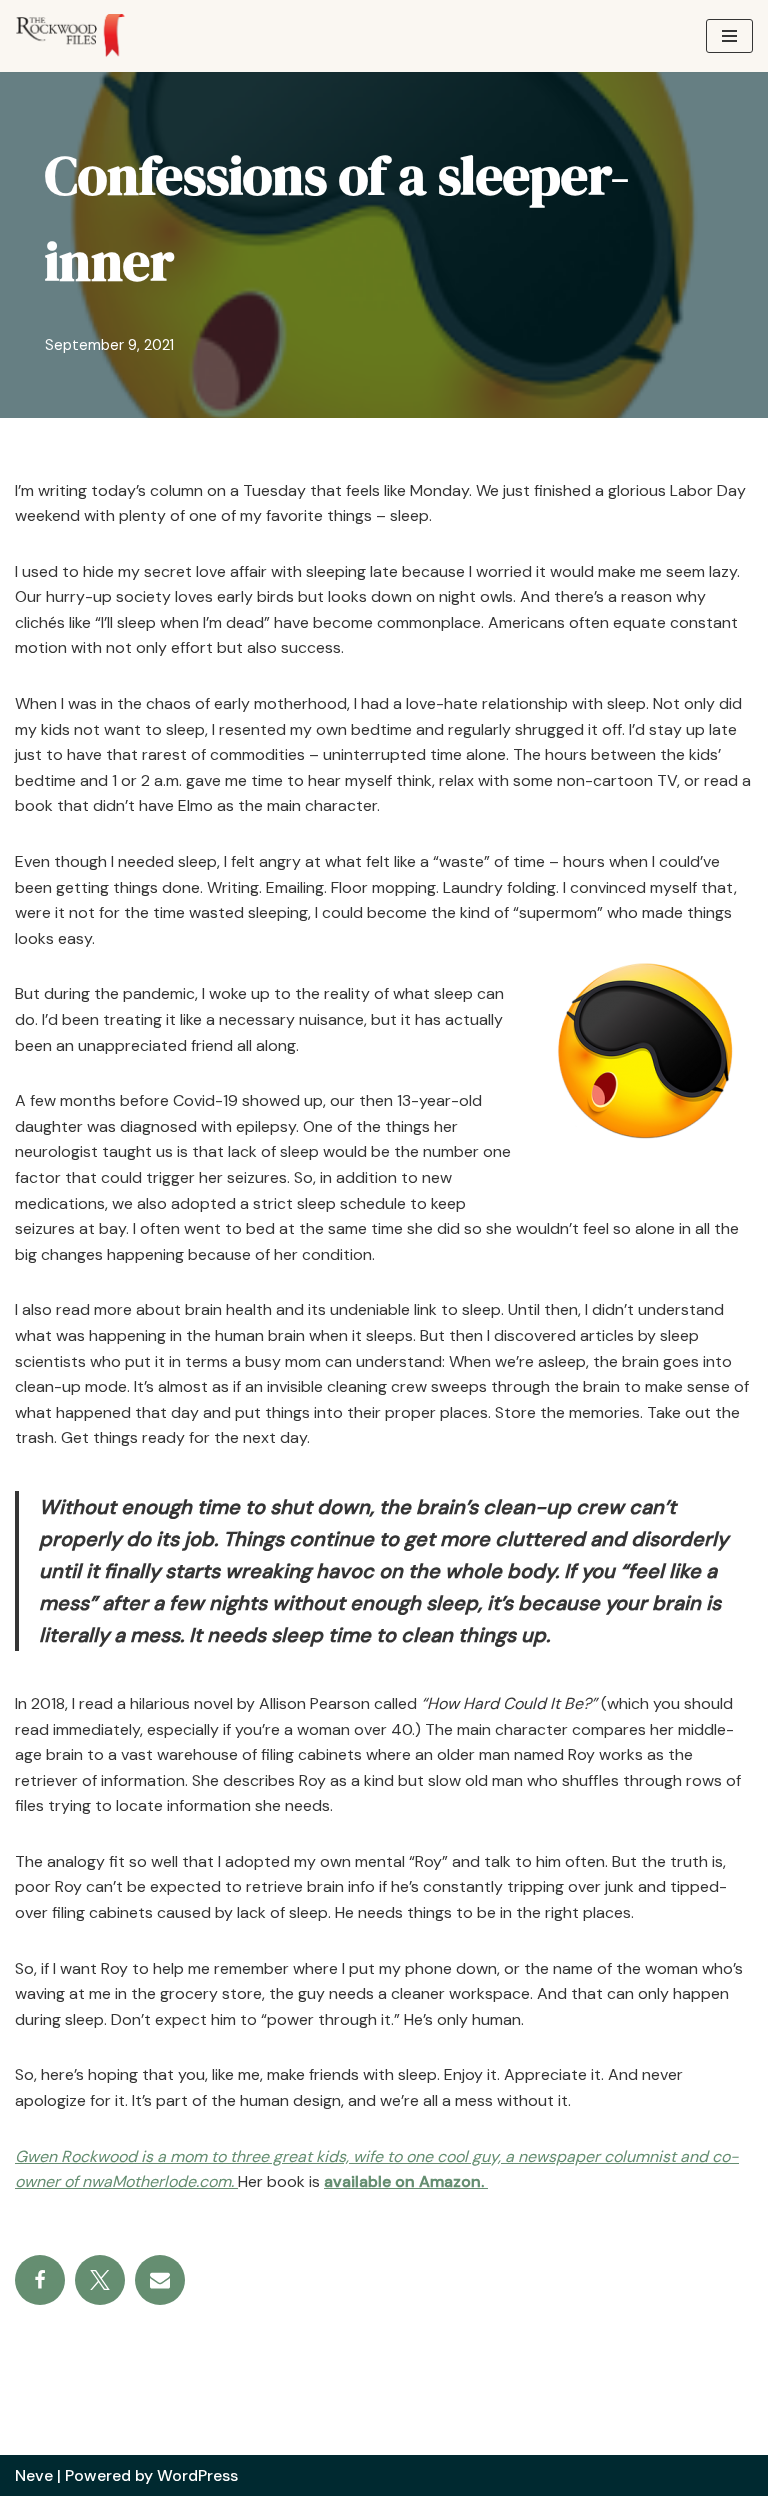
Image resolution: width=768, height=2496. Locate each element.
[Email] (160, 2280)
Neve (34, 2475)
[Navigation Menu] (729, 36)
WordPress (197, 2475)
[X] (100, 2280)
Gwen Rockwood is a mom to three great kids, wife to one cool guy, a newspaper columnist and (361, 2156)
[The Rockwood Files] (80, 36)
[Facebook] (40, 2280)
